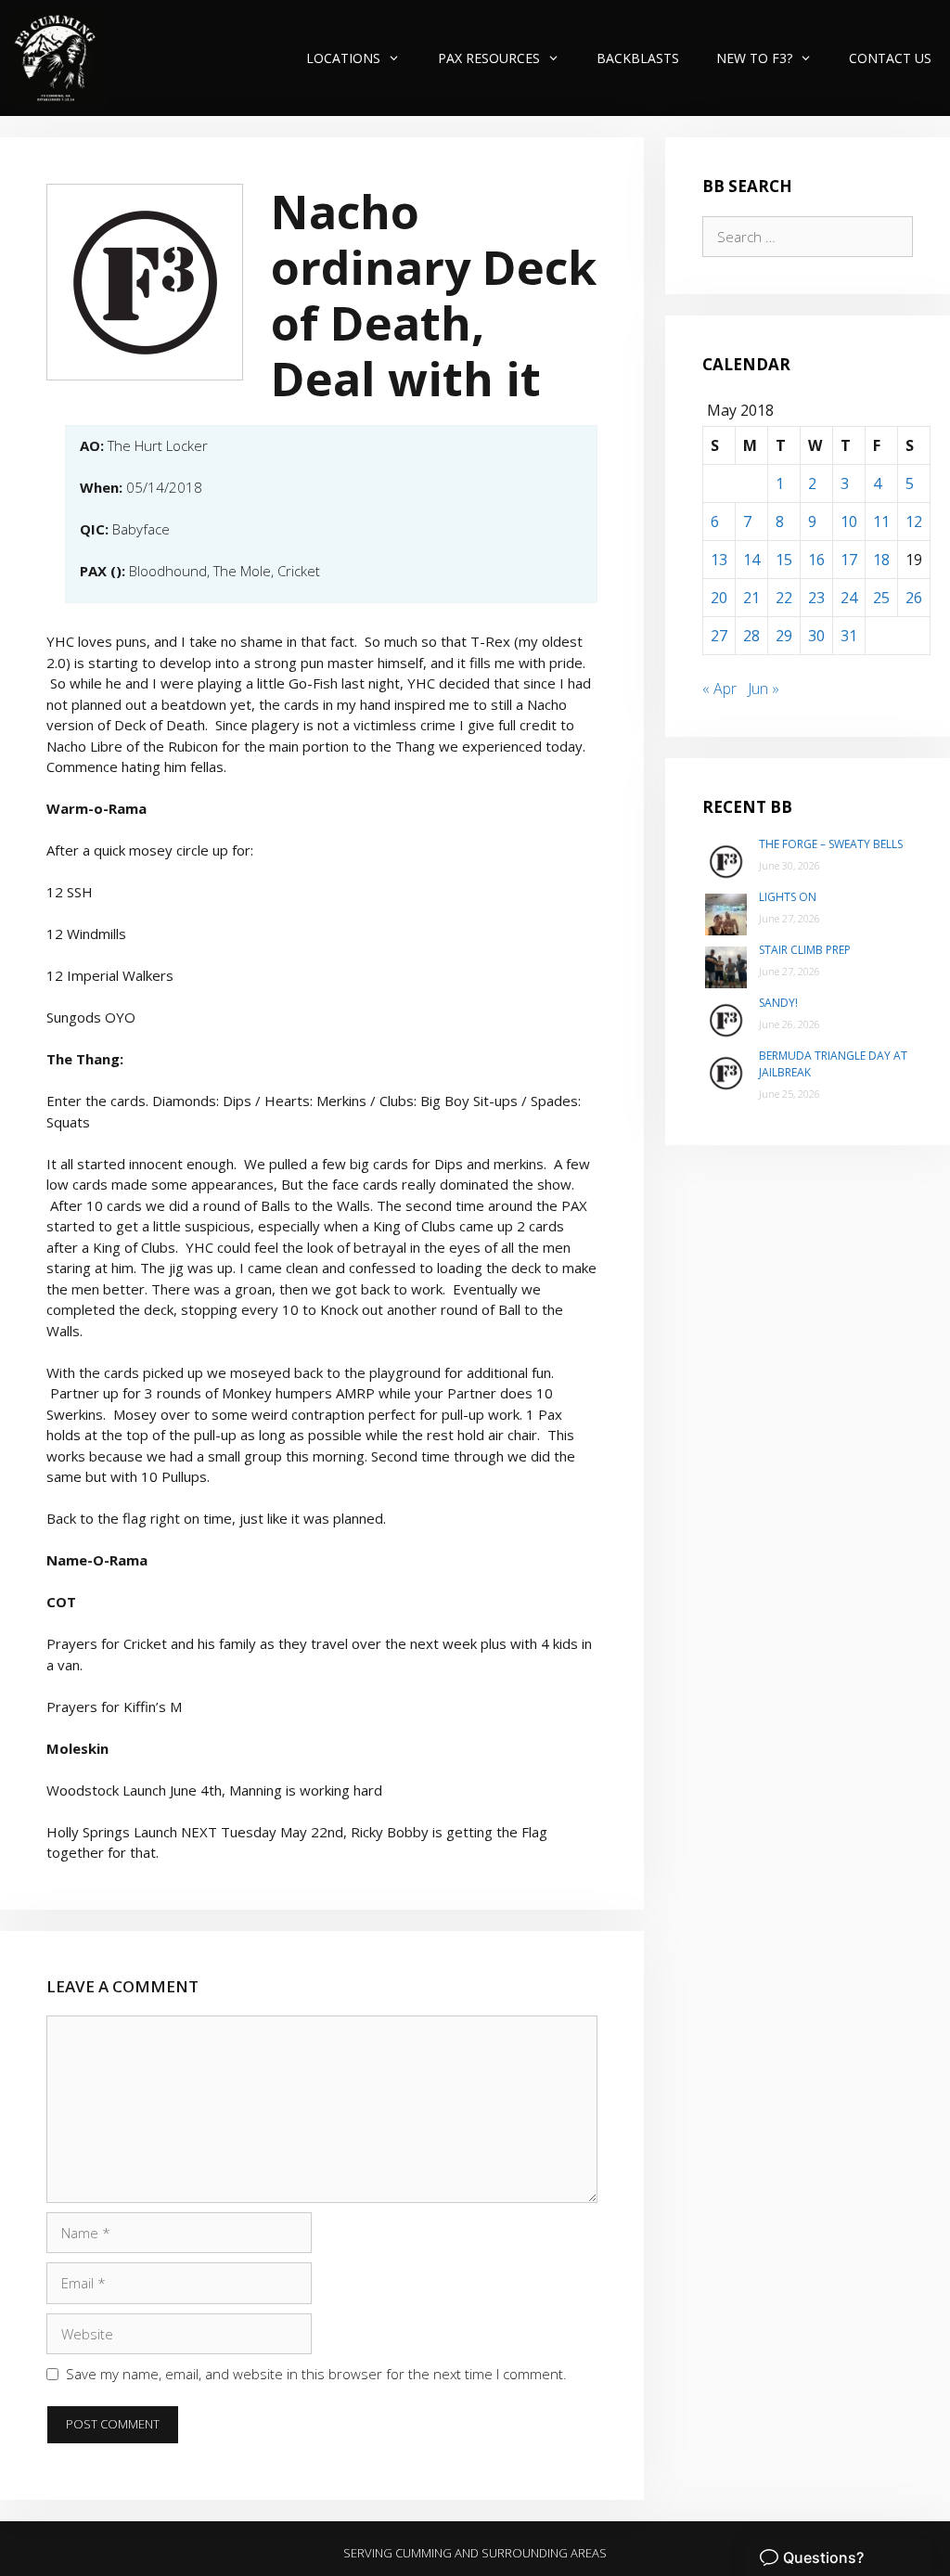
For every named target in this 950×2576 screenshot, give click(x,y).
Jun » (764, 689)
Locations (343, 58)
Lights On (788, 897)
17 (849, 560)
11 (881, 522)
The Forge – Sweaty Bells (831, 844)
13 (719, 560)
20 (719, 598)
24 (849, 598)
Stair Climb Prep (805, 950)
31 (849, 636)
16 (816, 560)
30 (816, 636)
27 (719, 636)
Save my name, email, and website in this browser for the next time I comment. (316, 2374)
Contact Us (890, 58)
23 (816, 598)
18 (881, 560)
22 (784, 598)
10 (849, 522)
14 (751, 560)
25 (881, 598)
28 (751, 636)
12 (914, 522)
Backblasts (638, 58)
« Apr (719, 689)
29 (784, 636)
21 (751, 598)
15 (784, 560)
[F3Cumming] (58, 58)
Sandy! (778, 1003)
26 (914, 598)
